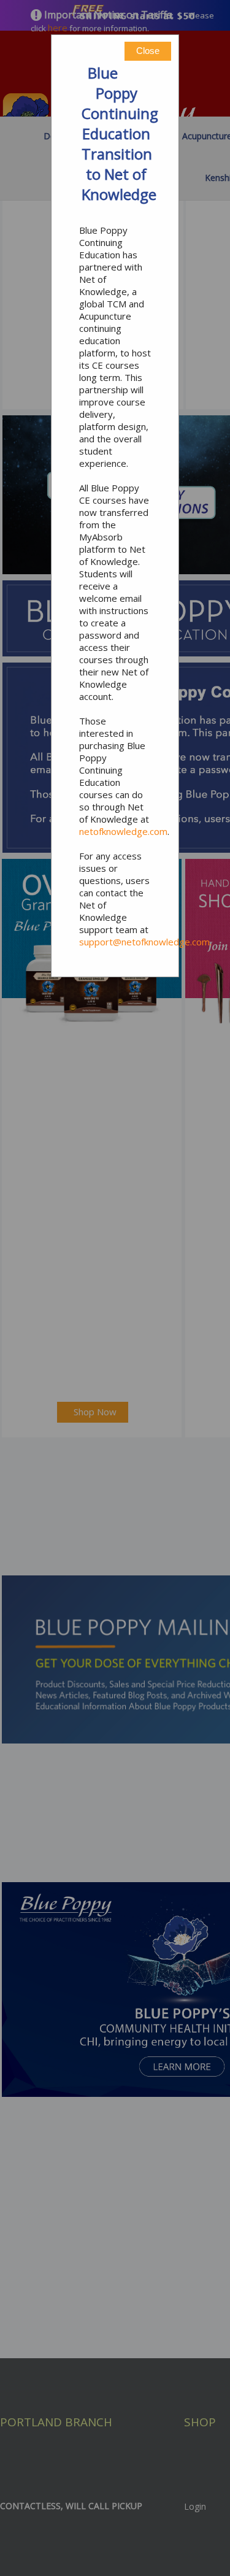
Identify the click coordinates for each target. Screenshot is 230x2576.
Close (148, 51)
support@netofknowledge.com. (145, 942)
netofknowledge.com (123, 831)
